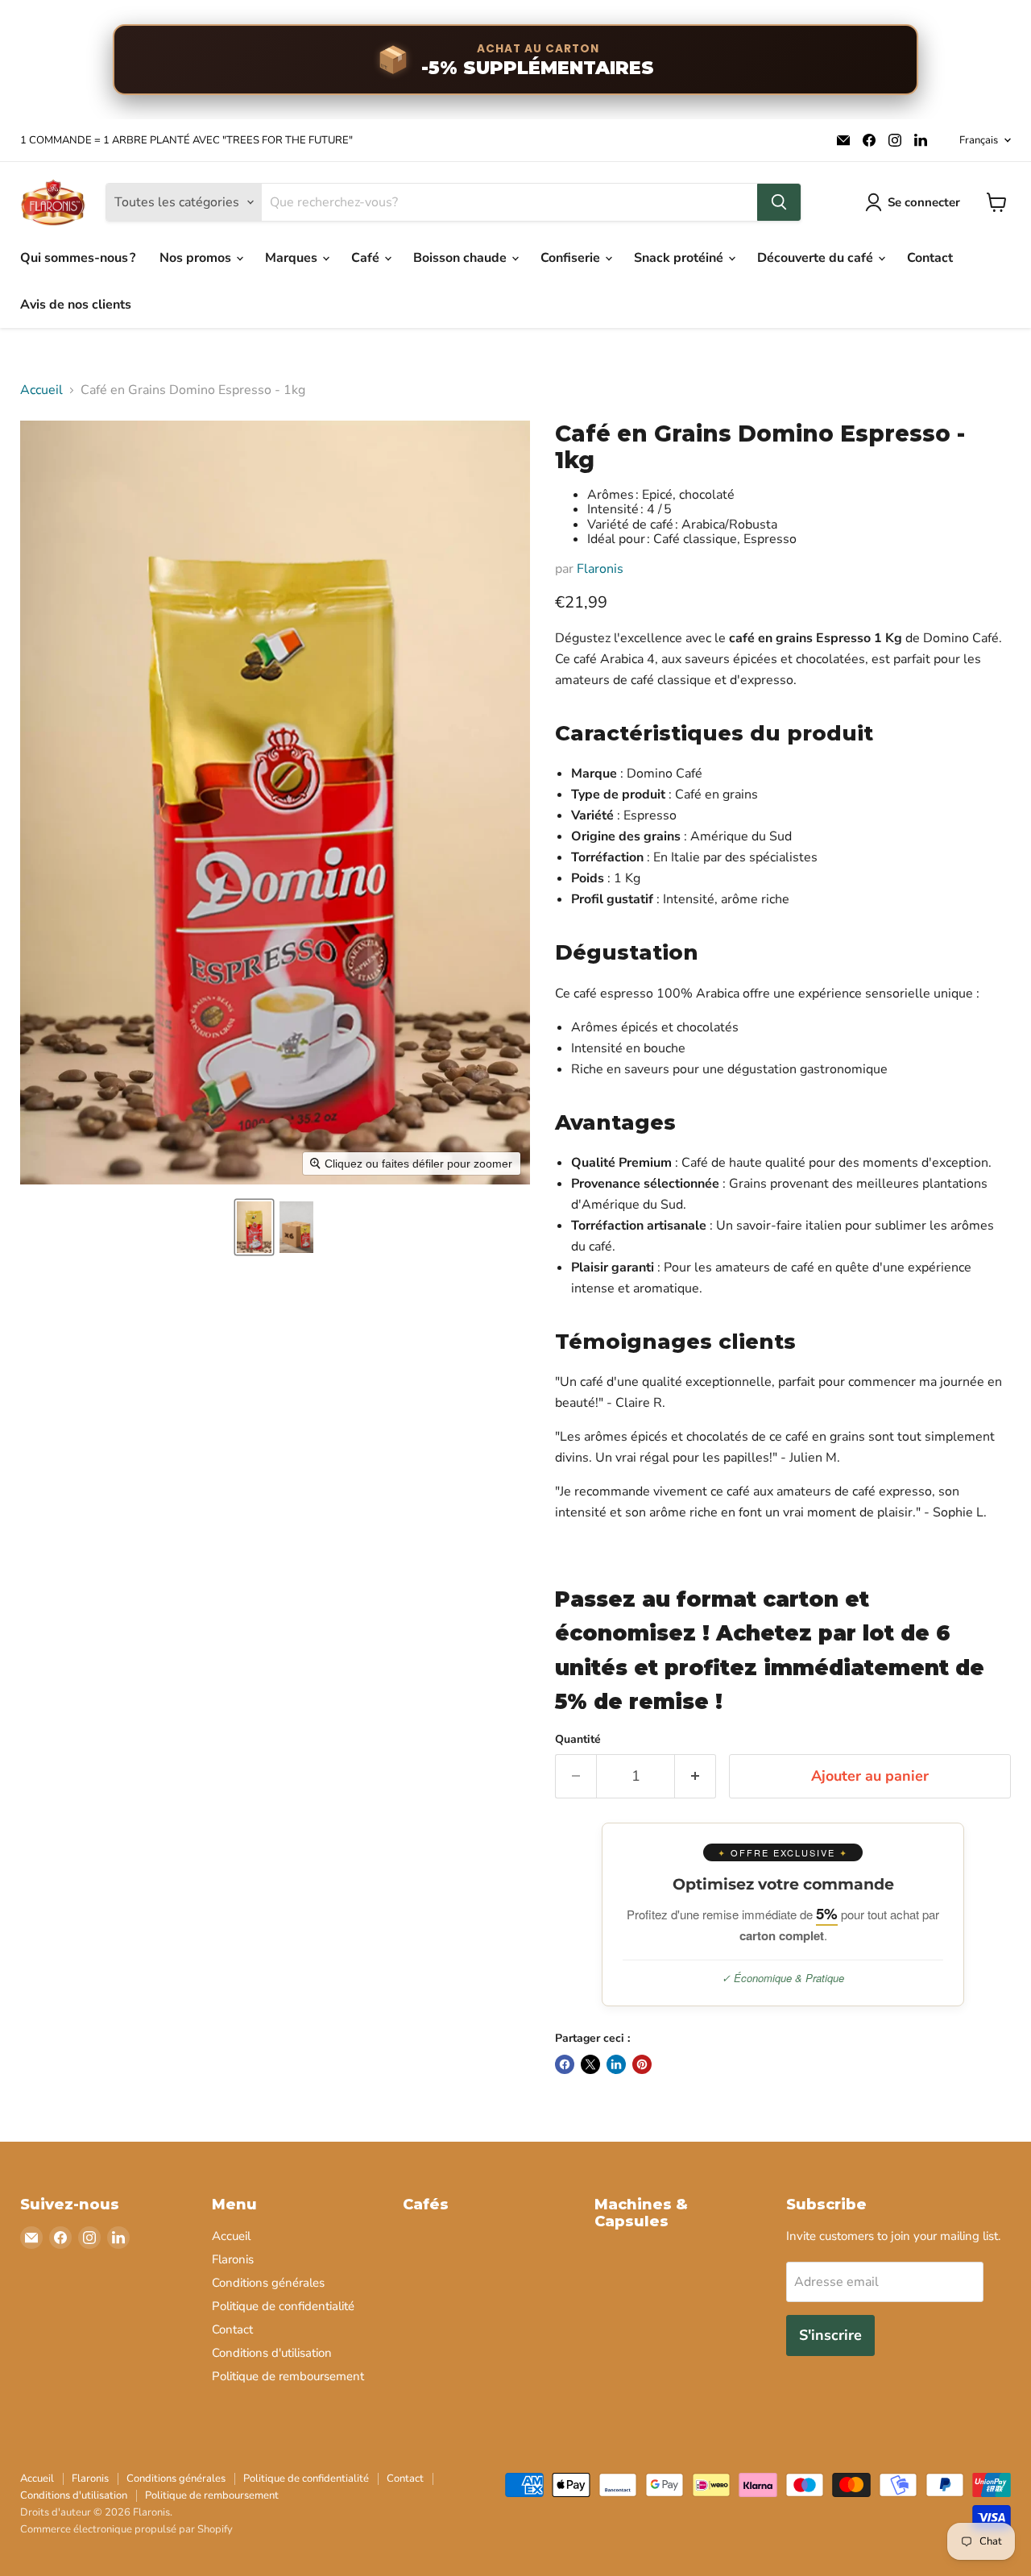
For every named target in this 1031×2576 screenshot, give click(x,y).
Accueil (41, 390)
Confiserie (572, 258)
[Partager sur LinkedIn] (616, 2064)
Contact (930, 258)
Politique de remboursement (288, 2376)
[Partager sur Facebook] (565, 2064)
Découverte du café (817, 258)
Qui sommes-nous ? (78, 258)
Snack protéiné (680, 258)
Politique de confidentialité (283, 2306)
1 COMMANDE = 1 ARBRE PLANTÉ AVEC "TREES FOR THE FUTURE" (186, 141)
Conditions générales (268, 2283)
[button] (254, 1227)
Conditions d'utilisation (272, 2353)
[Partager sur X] (590, 2064)
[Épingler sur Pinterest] (642, 2064)
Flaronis (600, 569)
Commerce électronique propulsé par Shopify (126, 2529)
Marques (293, 258)
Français (979, 140)
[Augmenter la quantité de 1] (696, 1776)
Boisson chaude (462, 258)
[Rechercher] (779, 202)
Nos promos (197, 258)
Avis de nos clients (76, 305)
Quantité (578, 1740)
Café (367, 258)
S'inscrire (830, 2335)
